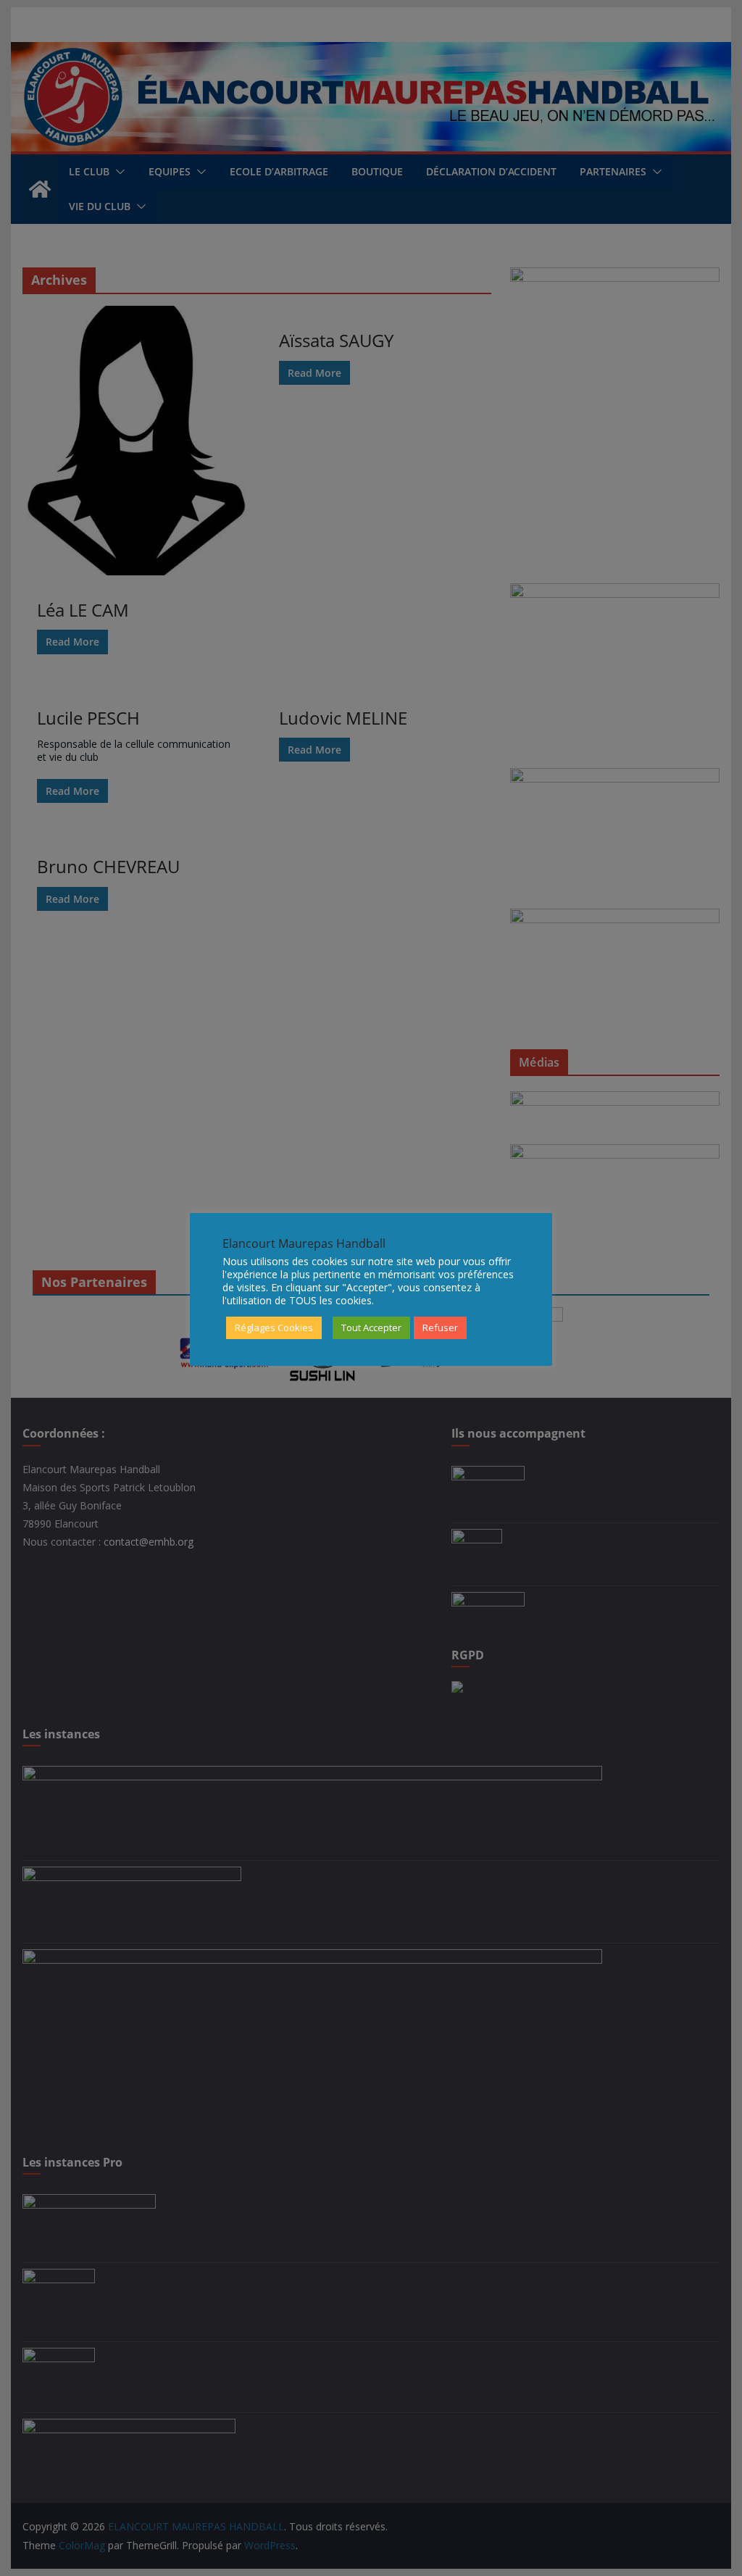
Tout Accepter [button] (371, 1327)
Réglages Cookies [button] (274, 1327)
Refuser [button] (440, 1327)
